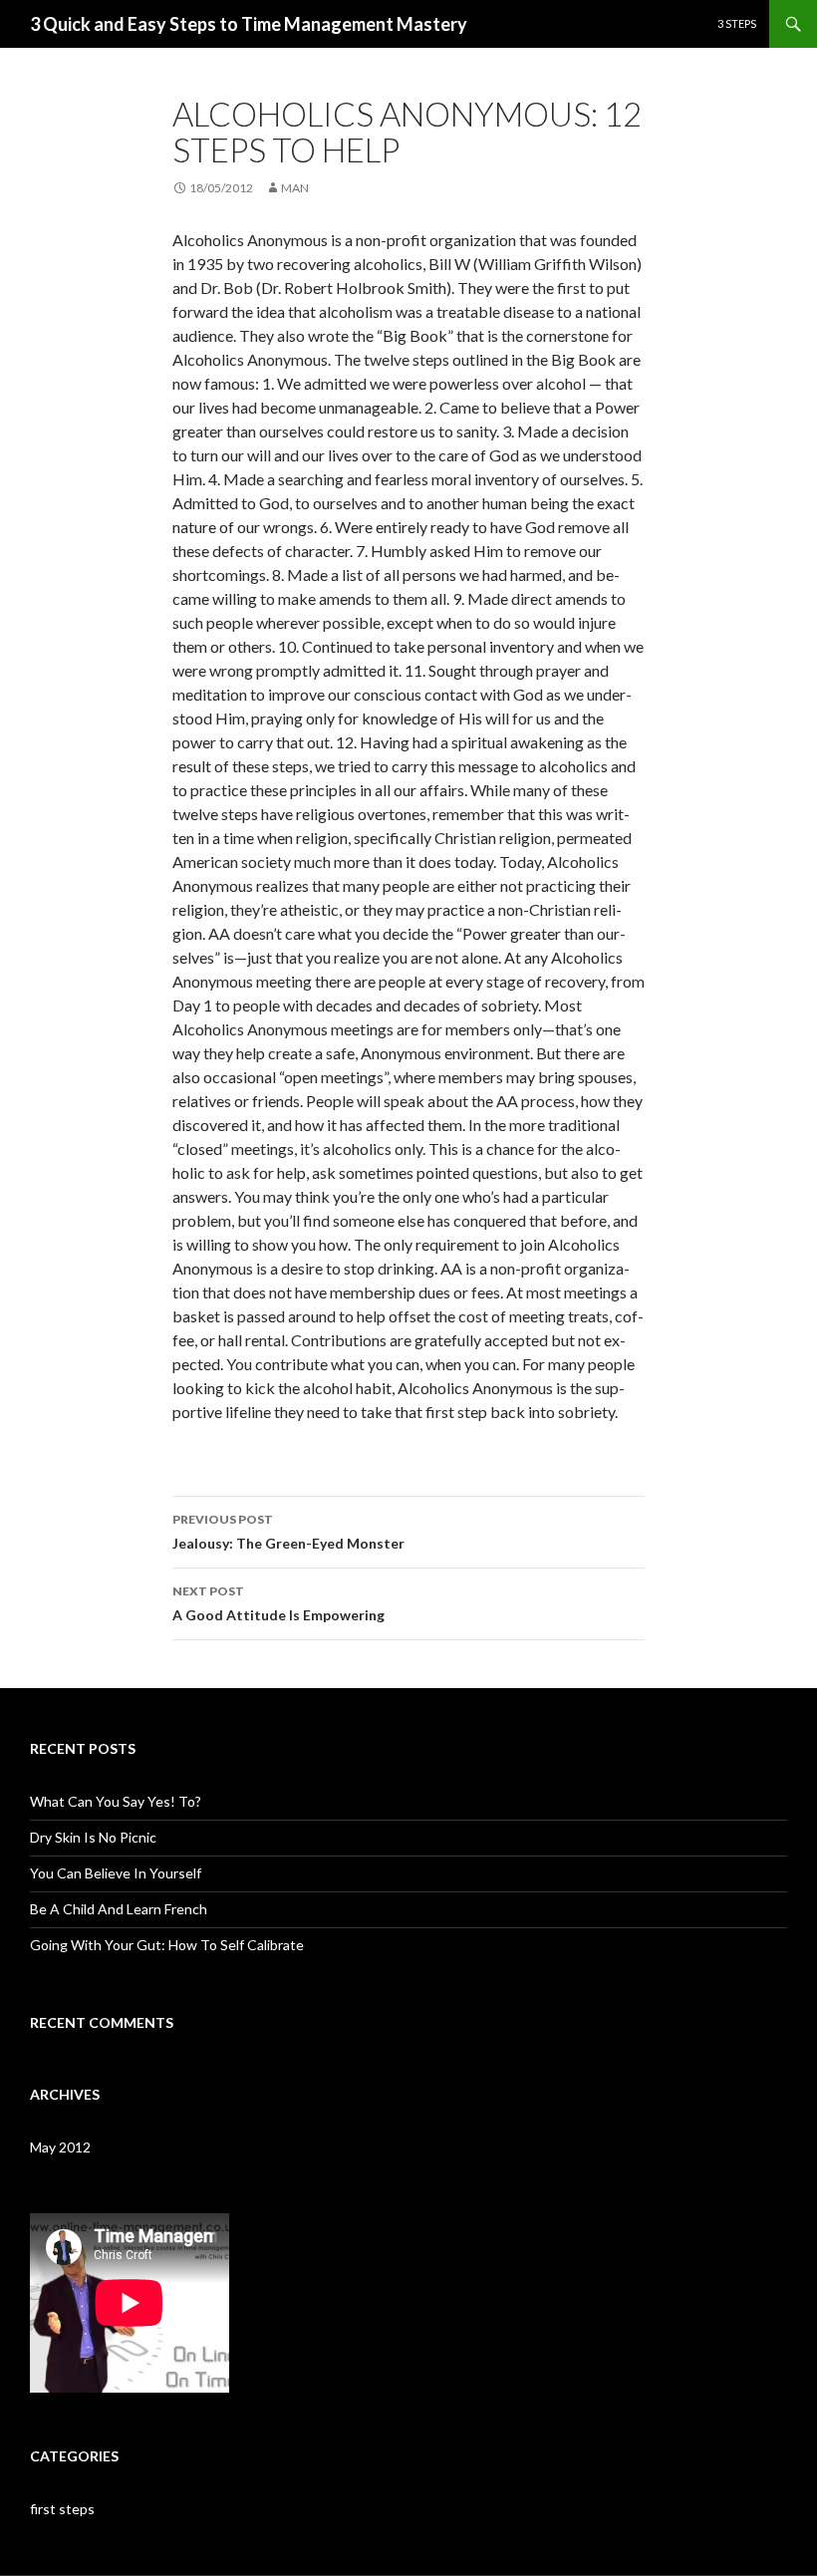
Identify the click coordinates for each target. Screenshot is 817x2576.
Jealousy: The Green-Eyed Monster (288, 1532)
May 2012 (60, 2147)
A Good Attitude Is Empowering (278, 1603)
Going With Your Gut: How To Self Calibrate (167, 1945)
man (295, 188)
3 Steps (737, 23)
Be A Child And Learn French (119, 1909)
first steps (62, 2509)
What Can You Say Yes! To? (116, 1801)
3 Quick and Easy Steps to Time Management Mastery (249, 24)
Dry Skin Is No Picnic (93, 1837)
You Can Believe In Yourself (116, 1873)
